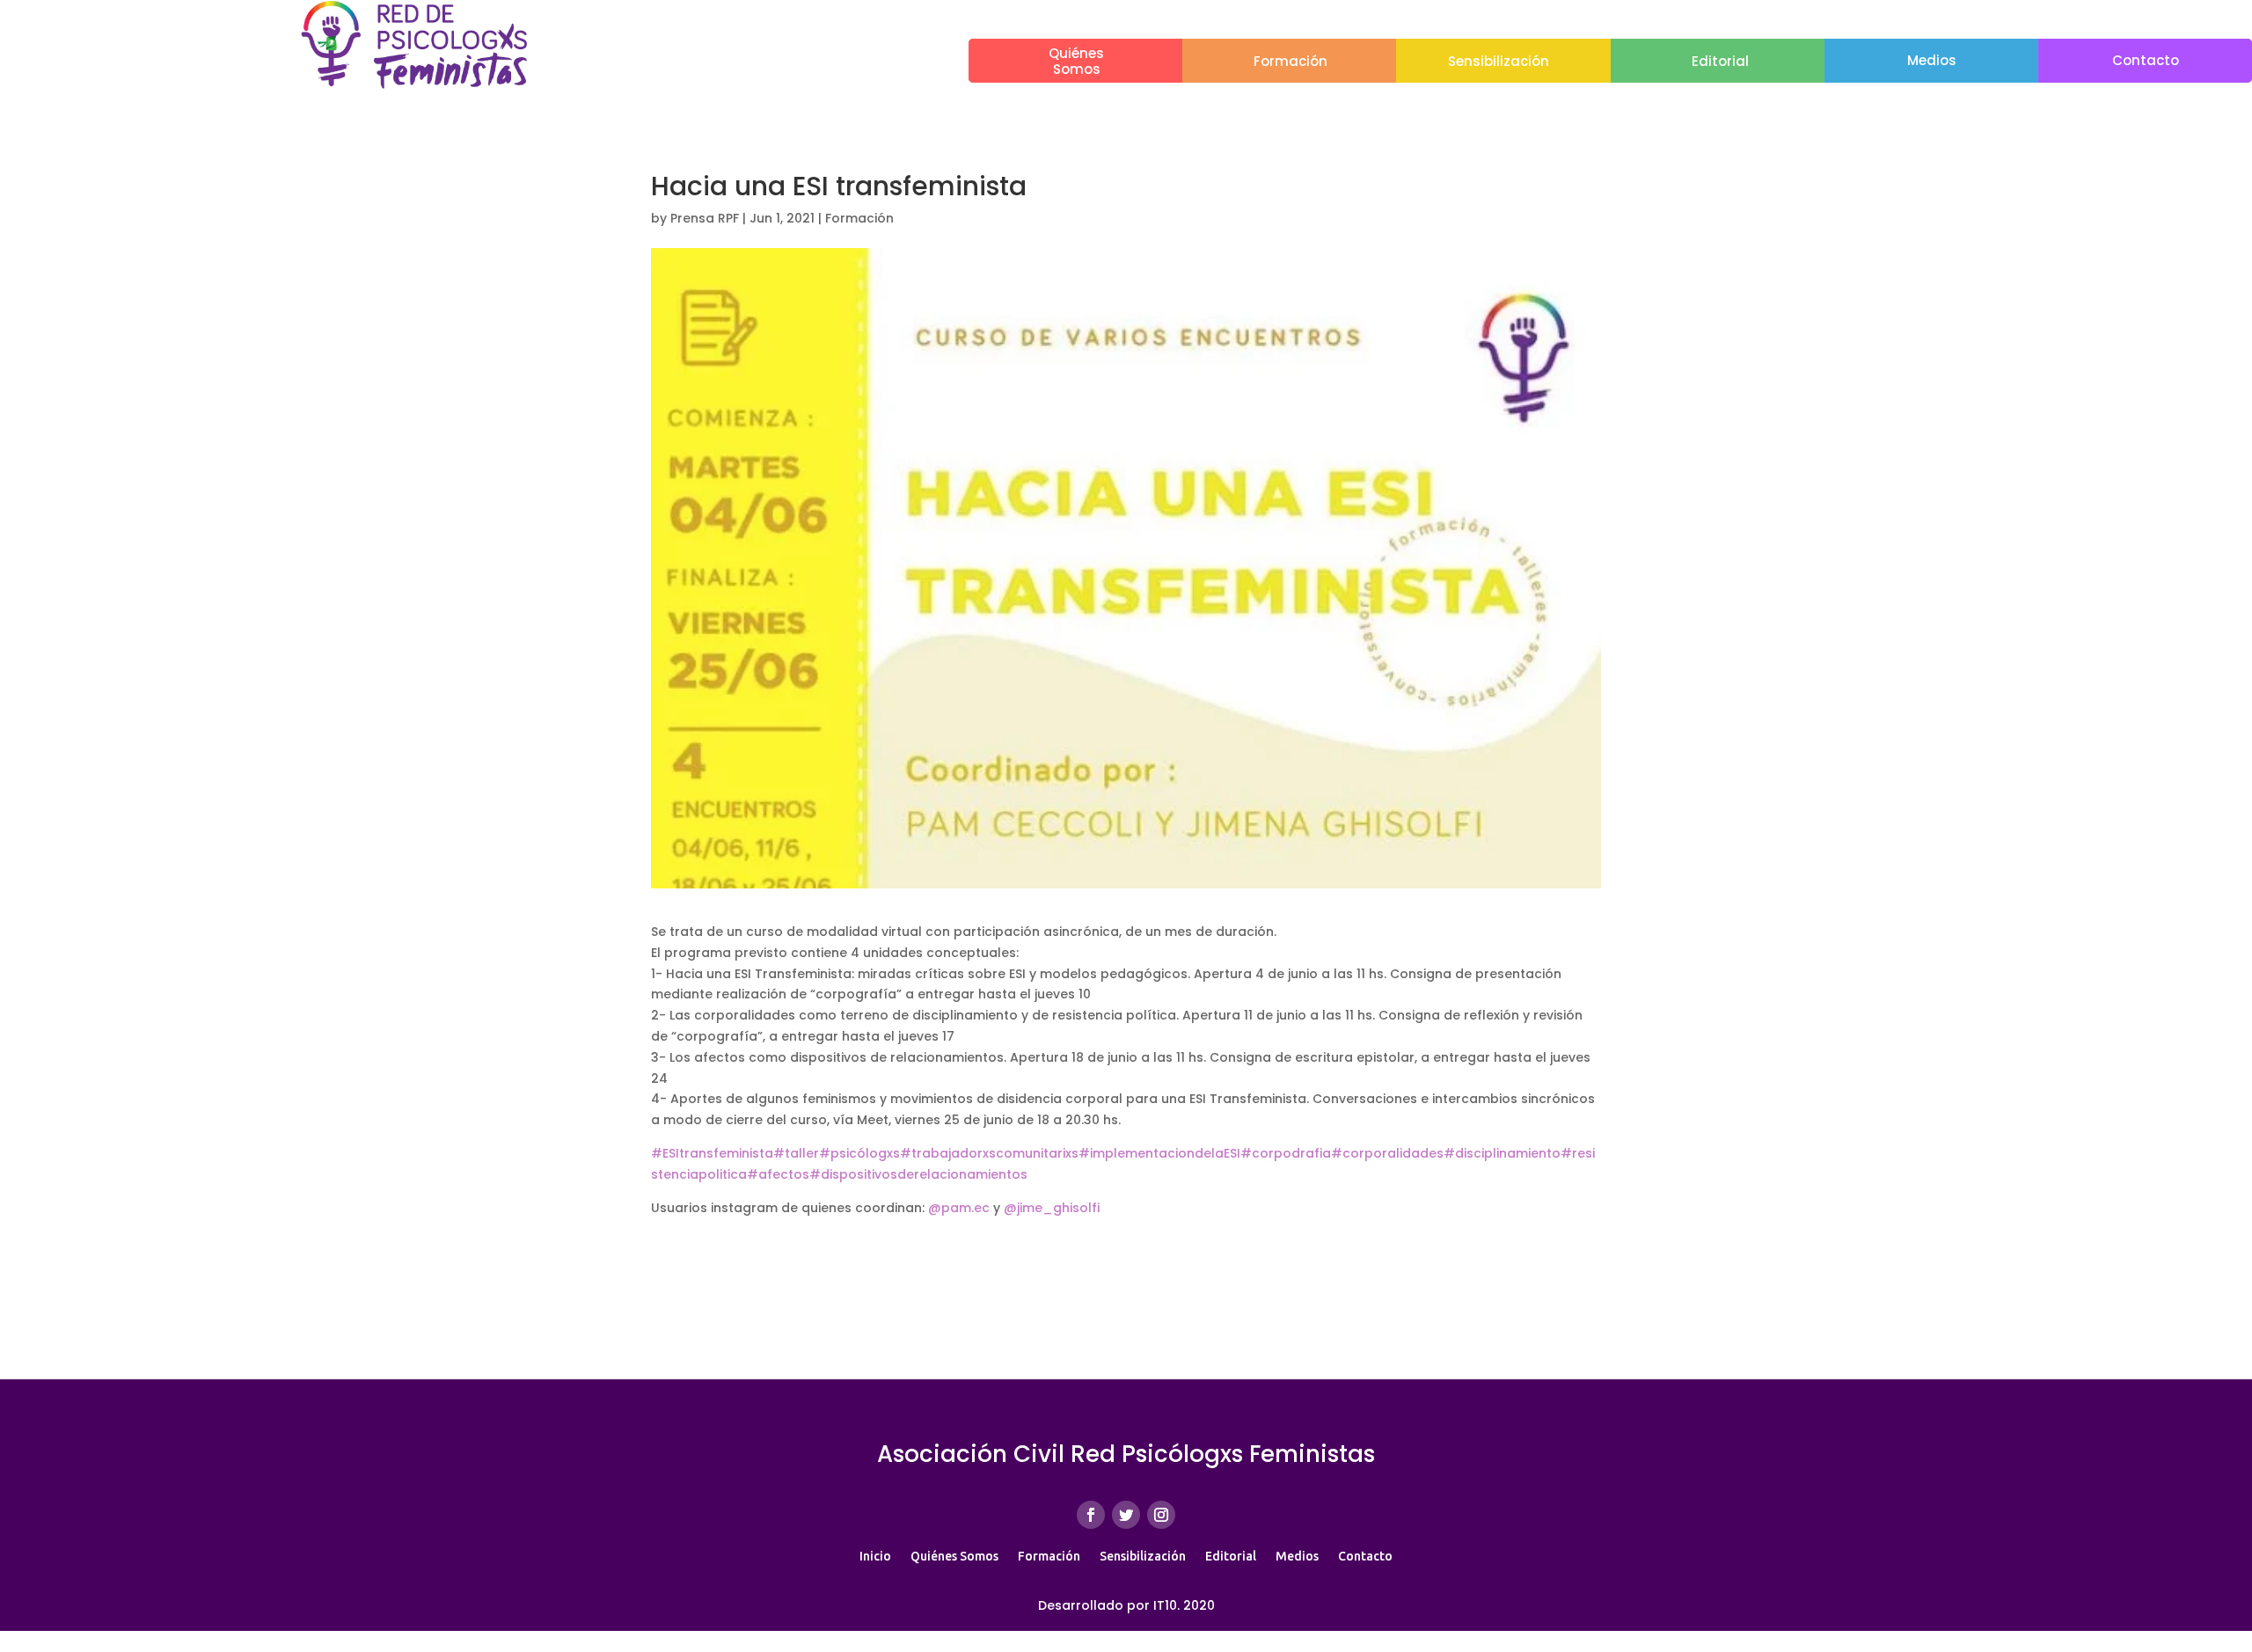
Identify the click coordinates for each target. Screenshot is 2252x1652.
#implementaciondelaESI (1159, 1153)
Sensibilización (1499, 61)
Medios (1932, 60)
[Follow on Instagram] (1161, 1515)
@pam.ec (959, 1208)
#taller (796, 1153)
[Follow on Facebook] (1091, 1515)
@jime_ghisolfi (1052, 1208)
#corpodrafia (1286, 1153)
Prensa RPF (705, 218)
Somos (1077, 69)
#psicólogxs (859, 1153)
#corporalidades (1387, 1153)
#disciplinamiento (1502, 1153)
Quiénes (1076, 53)
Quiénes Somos (954, 1556)
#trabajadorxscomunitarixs (989, 1153)
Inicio (875, 1556)
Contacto (2146, 60)
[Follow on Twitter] (1126, 1515)
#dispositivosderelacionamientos (918, 1174)
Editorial (1720, 61)
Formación (1291, 61)
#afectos (778, 1174)
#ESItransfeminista (712, 1153)
